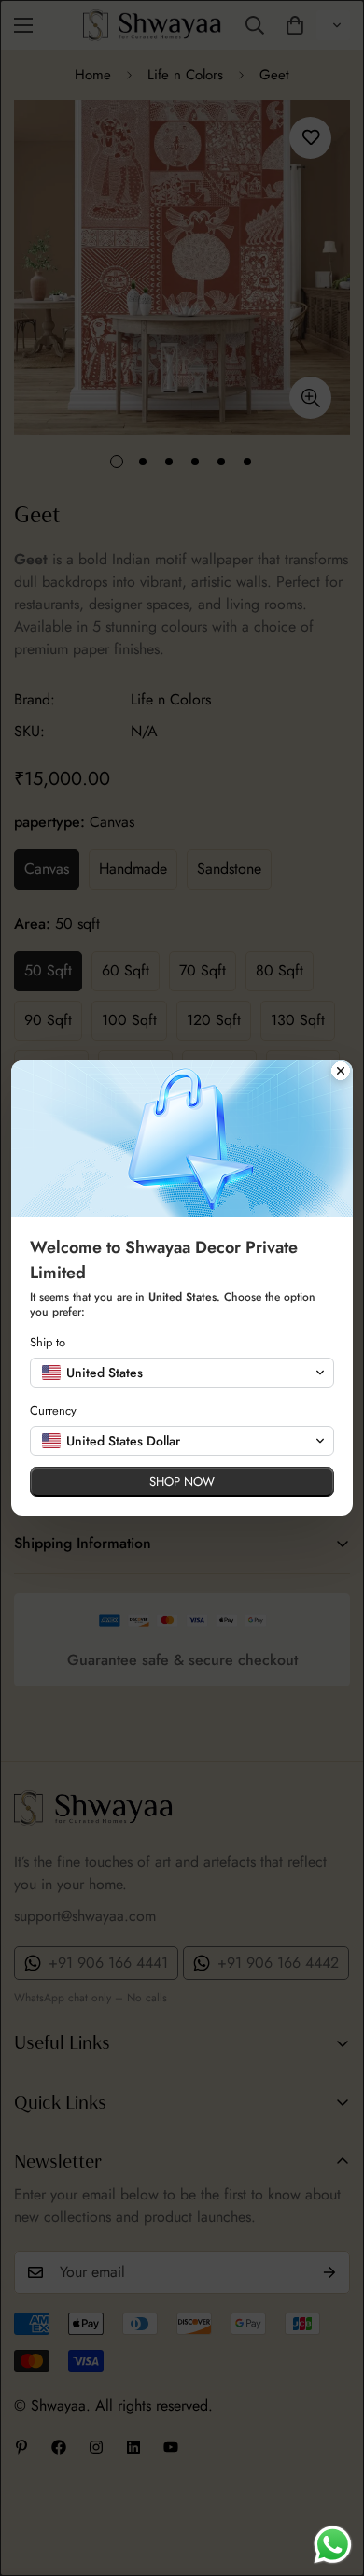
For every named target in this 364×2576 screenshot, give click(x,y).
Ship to (48, 1342)
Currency (53, 1410)
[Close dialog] (341, 1073)
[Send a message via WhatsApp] (333, 2545)
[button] (182, 1373)
